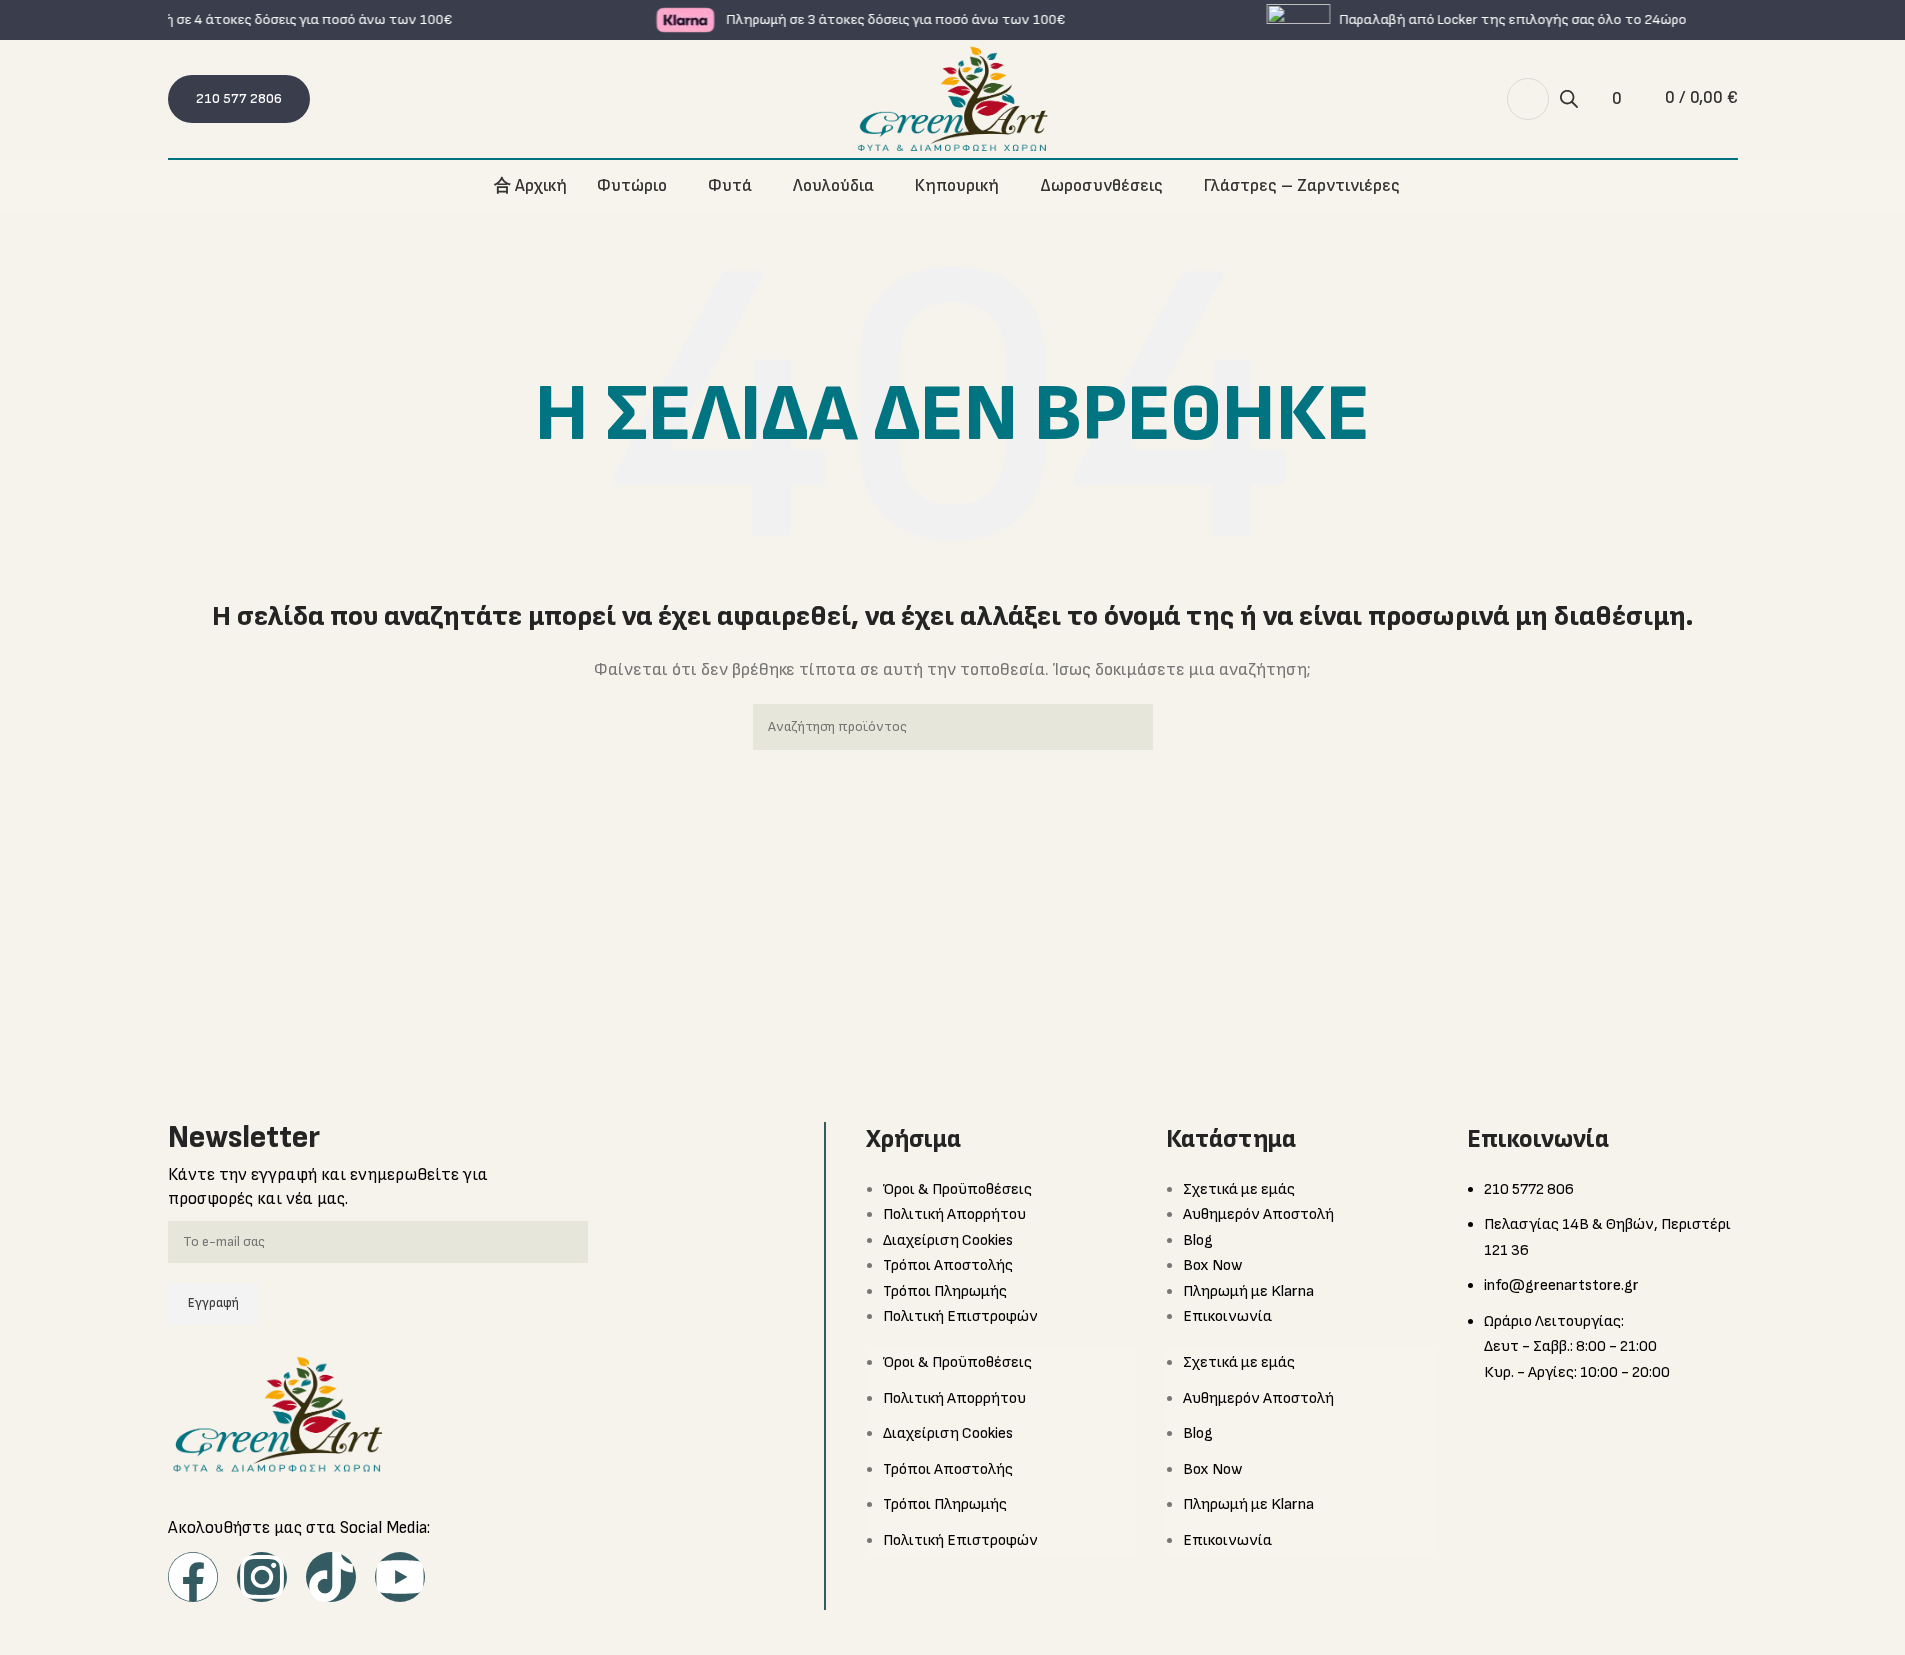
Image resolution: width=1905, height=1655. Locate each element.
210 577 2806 (239, 98)
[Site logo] (953, 98)
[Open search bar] (1569, 99)
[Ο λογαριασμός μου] (1528, 99)
